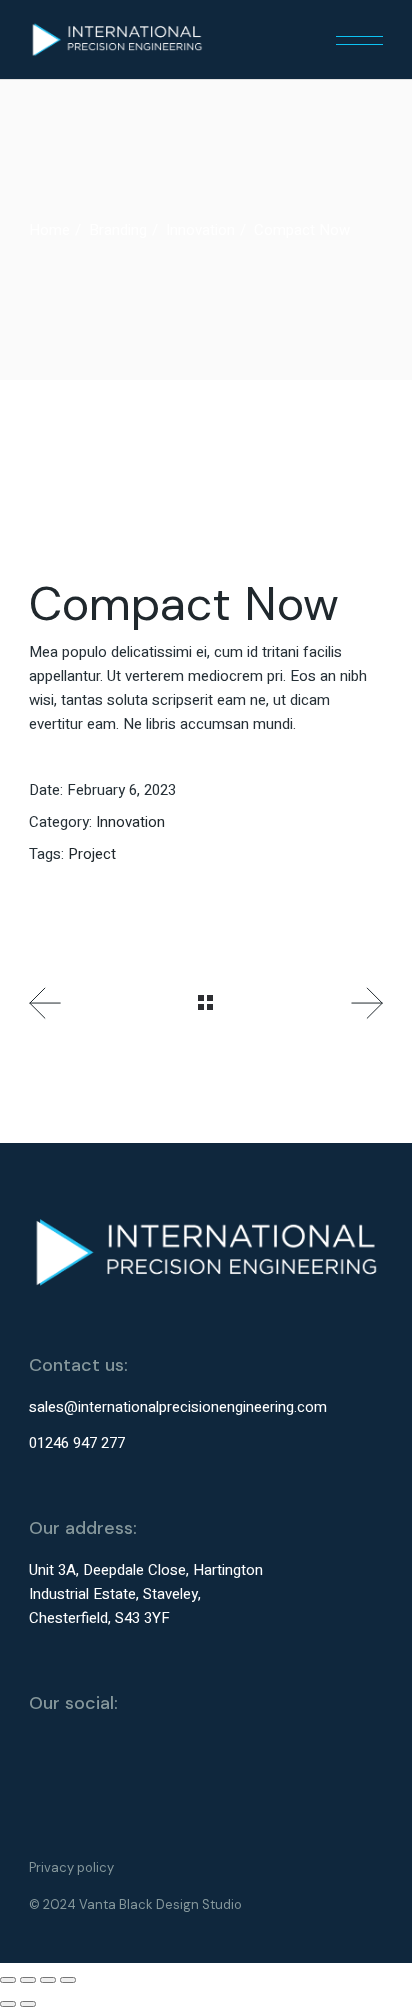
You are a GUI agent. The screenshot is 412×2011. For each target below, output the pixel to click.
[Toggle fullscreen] (28, 1980)
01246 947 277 (77, 1443)
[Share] (48, 1980)
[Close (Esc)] (68, 1980)
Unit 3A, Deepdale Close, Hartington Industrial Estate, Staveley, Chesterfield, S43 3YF (146, 1594)
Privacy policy (71, 1867)
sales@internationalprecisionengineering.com (178, 1407)
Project (92, 854)
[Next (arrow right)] (28, 2004)
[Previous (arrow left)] (8, 2004)
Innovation (130, 822)
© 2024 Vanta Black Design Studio (135, 1904)
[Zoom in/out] (8, 1980)
